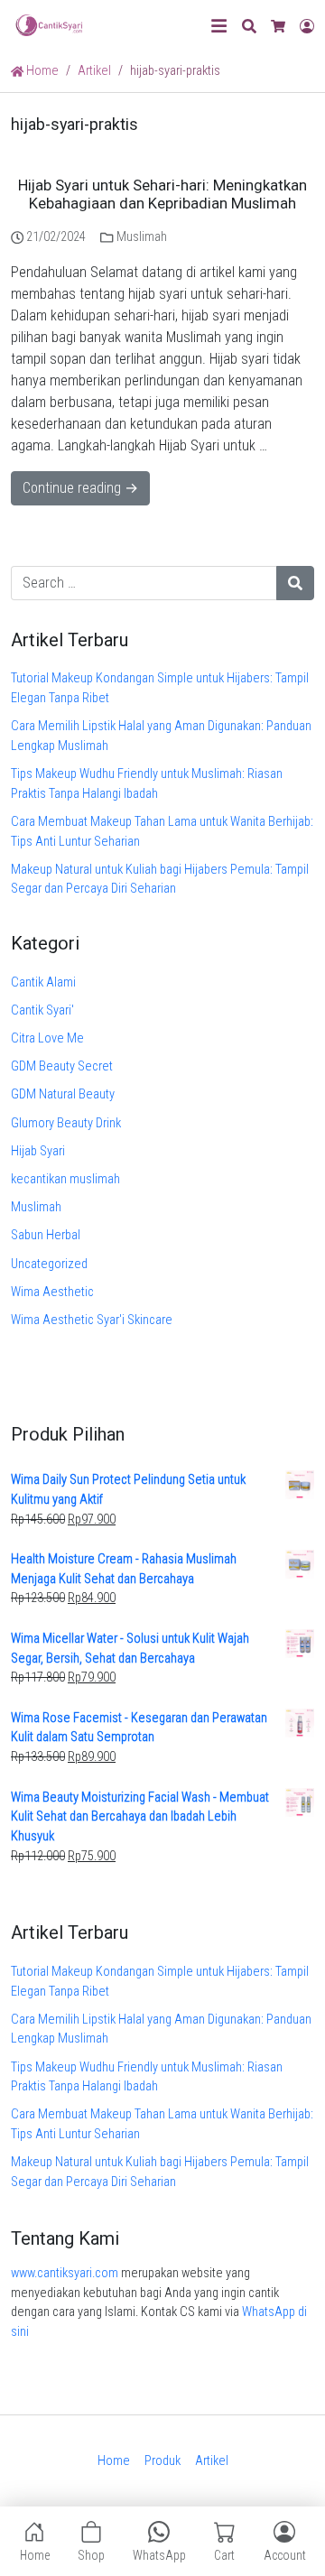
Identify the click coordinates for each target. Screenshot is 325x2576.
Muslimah (142, 237)
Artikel (212, 2461)
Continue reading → (80, 488)
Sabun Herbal (46, 1235)
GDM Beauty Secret (62, 1066)
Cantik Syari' (42, 1010)
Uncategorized (49, 1264)
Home (41, 71)
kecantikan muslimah (65, 1179)
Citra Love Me (47, 1038)
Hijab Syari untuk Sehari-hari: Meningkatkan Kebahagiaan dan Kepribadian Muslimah (162, 195)
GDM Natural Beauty (63, 1094)
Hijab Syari (38, 1151)
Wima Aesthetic (52, 1292)
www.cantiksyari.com (65, 2273)
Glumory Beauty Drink (66, 1123)
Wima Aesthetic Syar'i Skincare (92, 1320)
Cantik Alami (43, 982)
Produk (162, 2461)
